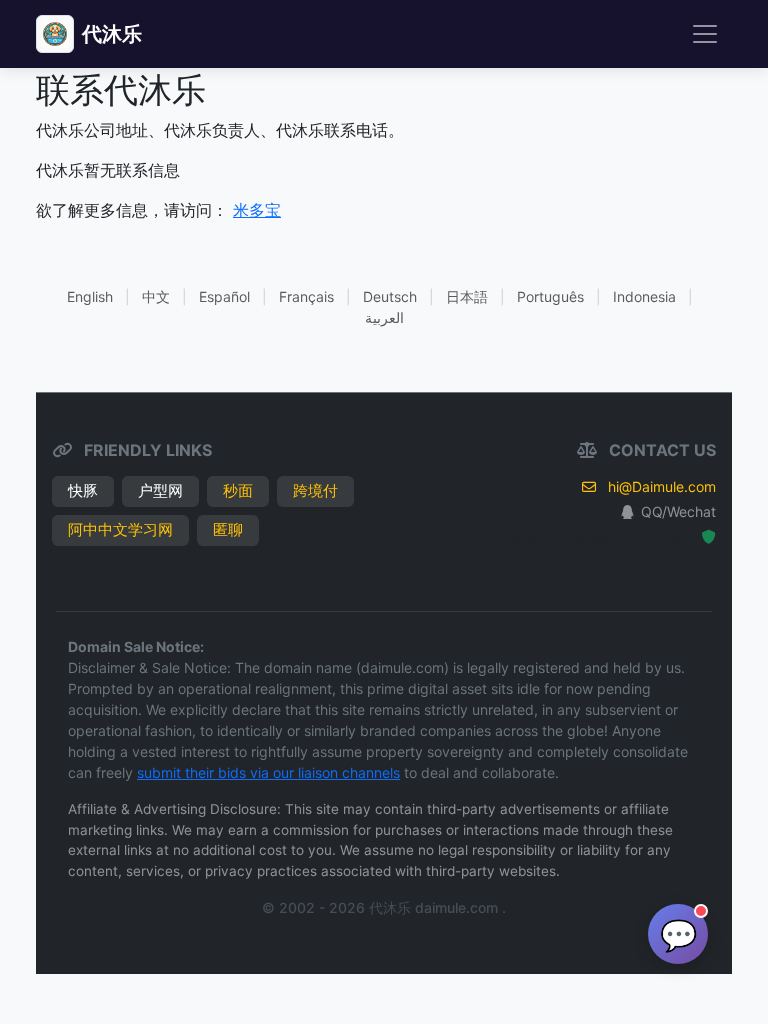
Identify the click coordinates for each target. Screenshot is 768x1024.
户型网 (160, 490)
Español (224, 296)
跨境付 (315, 490)
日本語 (467, 296)
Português (550, 296)
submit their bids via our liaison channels (268, 772)
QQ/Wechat (678, 511)
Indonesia (644, 296)
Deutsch (390, 296)
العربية (384, 317)
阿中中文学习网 (120, 529)
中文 (156, 296)
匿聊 (228, 529)
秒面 (238, 490)
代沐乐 (112, 34)
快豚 (83, 490)
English (90, 296)
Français (306, 296)
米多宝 (257, 210)
